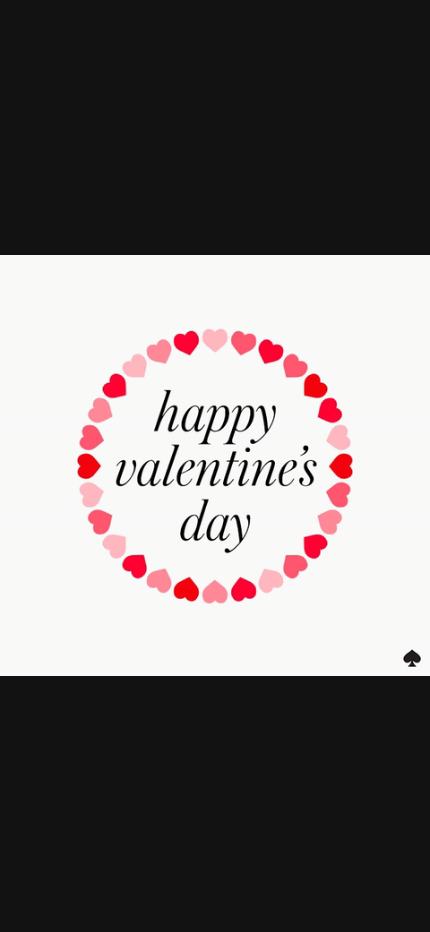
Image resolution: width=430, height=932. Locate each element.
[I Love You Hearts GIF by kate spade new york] (215, 466)
